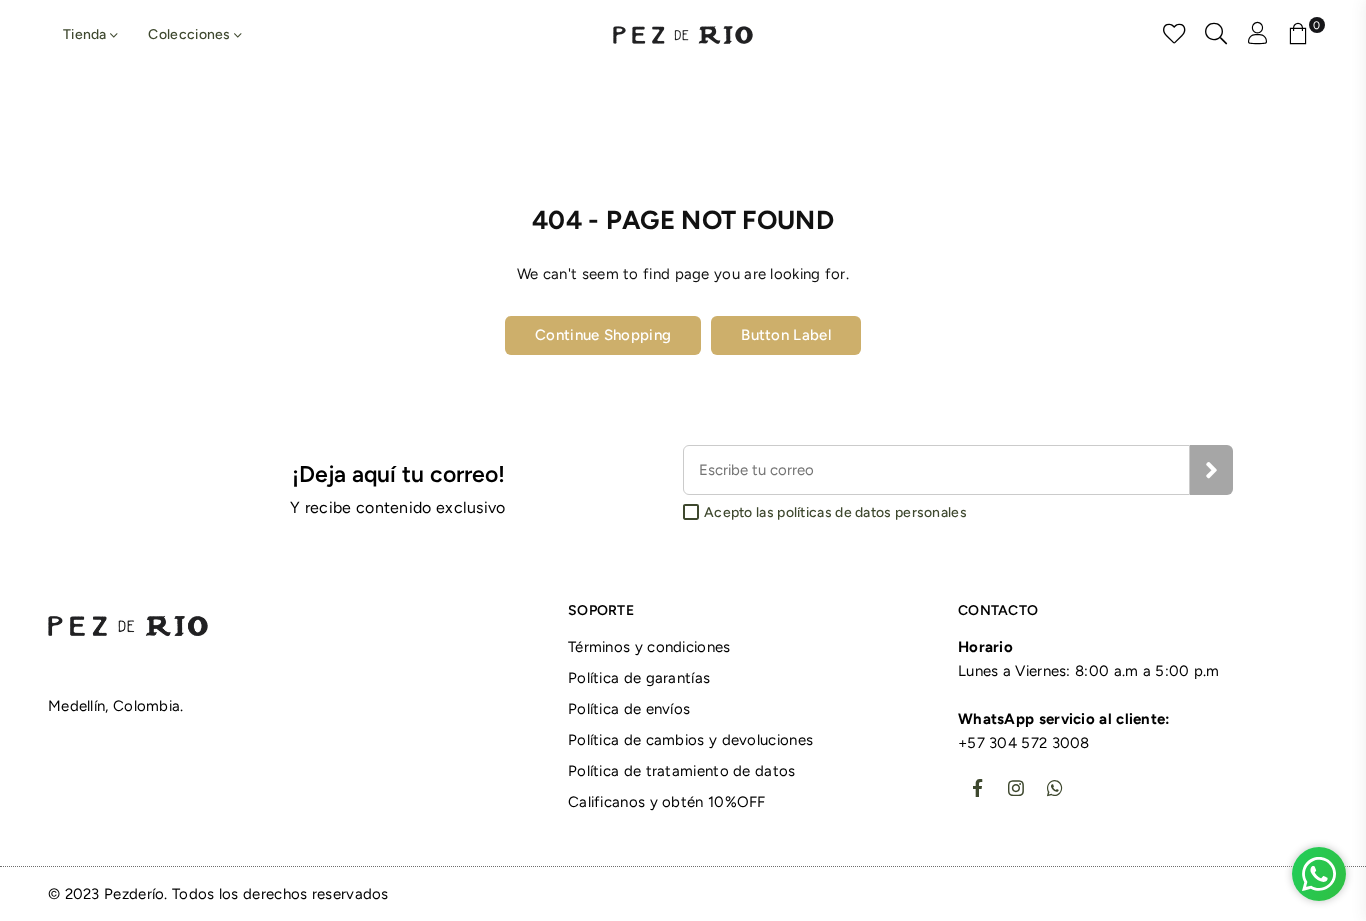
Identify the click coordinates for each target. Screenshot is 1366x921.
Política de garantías (639, 678)
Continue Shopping (603, 335)
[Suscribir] (1211, 470)
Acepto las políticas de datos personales (835, 513)
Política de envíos (629, 709)
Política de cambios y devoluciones (690, 740)
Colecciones (191, 34)
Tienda (86, 34)
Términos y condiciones (649, 647)
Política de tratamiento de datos (682, 771)
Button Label (786, 335)
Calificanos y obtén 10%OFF (667, 802)
